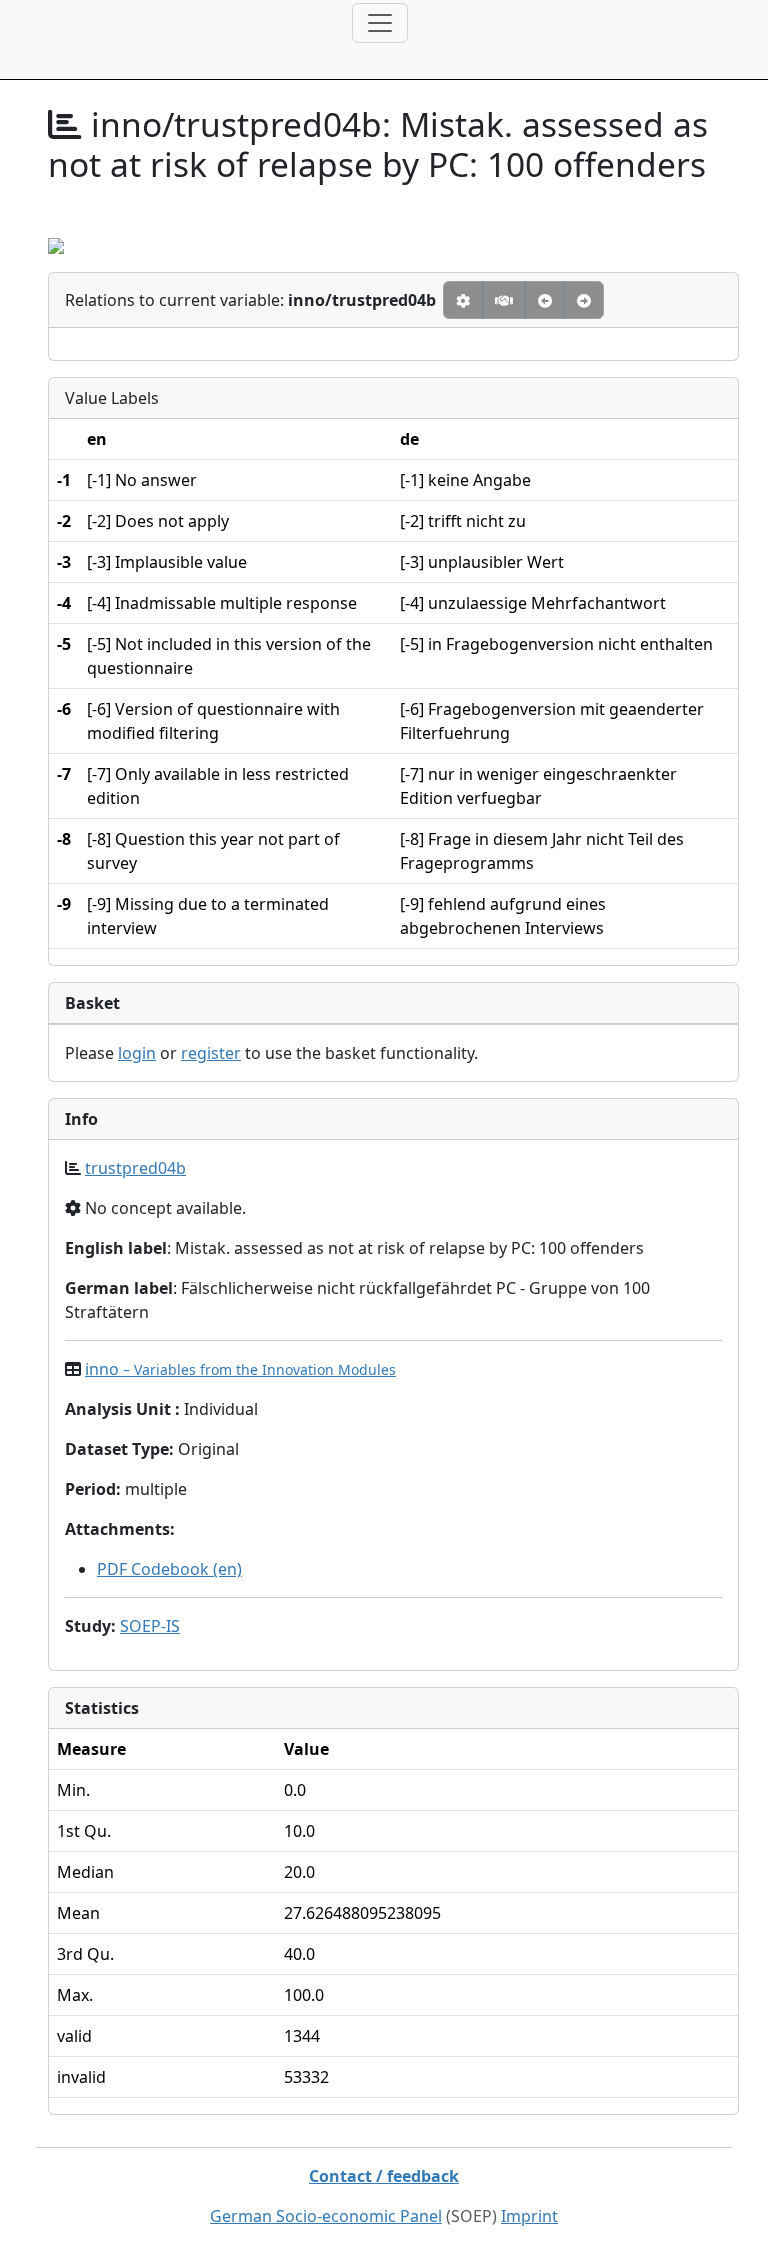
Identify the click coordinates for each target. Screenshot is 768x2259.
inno (240, 1369)
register (211, 1053)
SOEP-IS (150, 1626)
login (137, 1053)
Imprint (529, 2216)
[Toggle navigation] (380, 23)
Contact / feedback (384, 2176)
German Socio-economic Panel (326, 2216)
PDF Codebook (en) (169, 1569)
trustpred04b (135, 1168)
